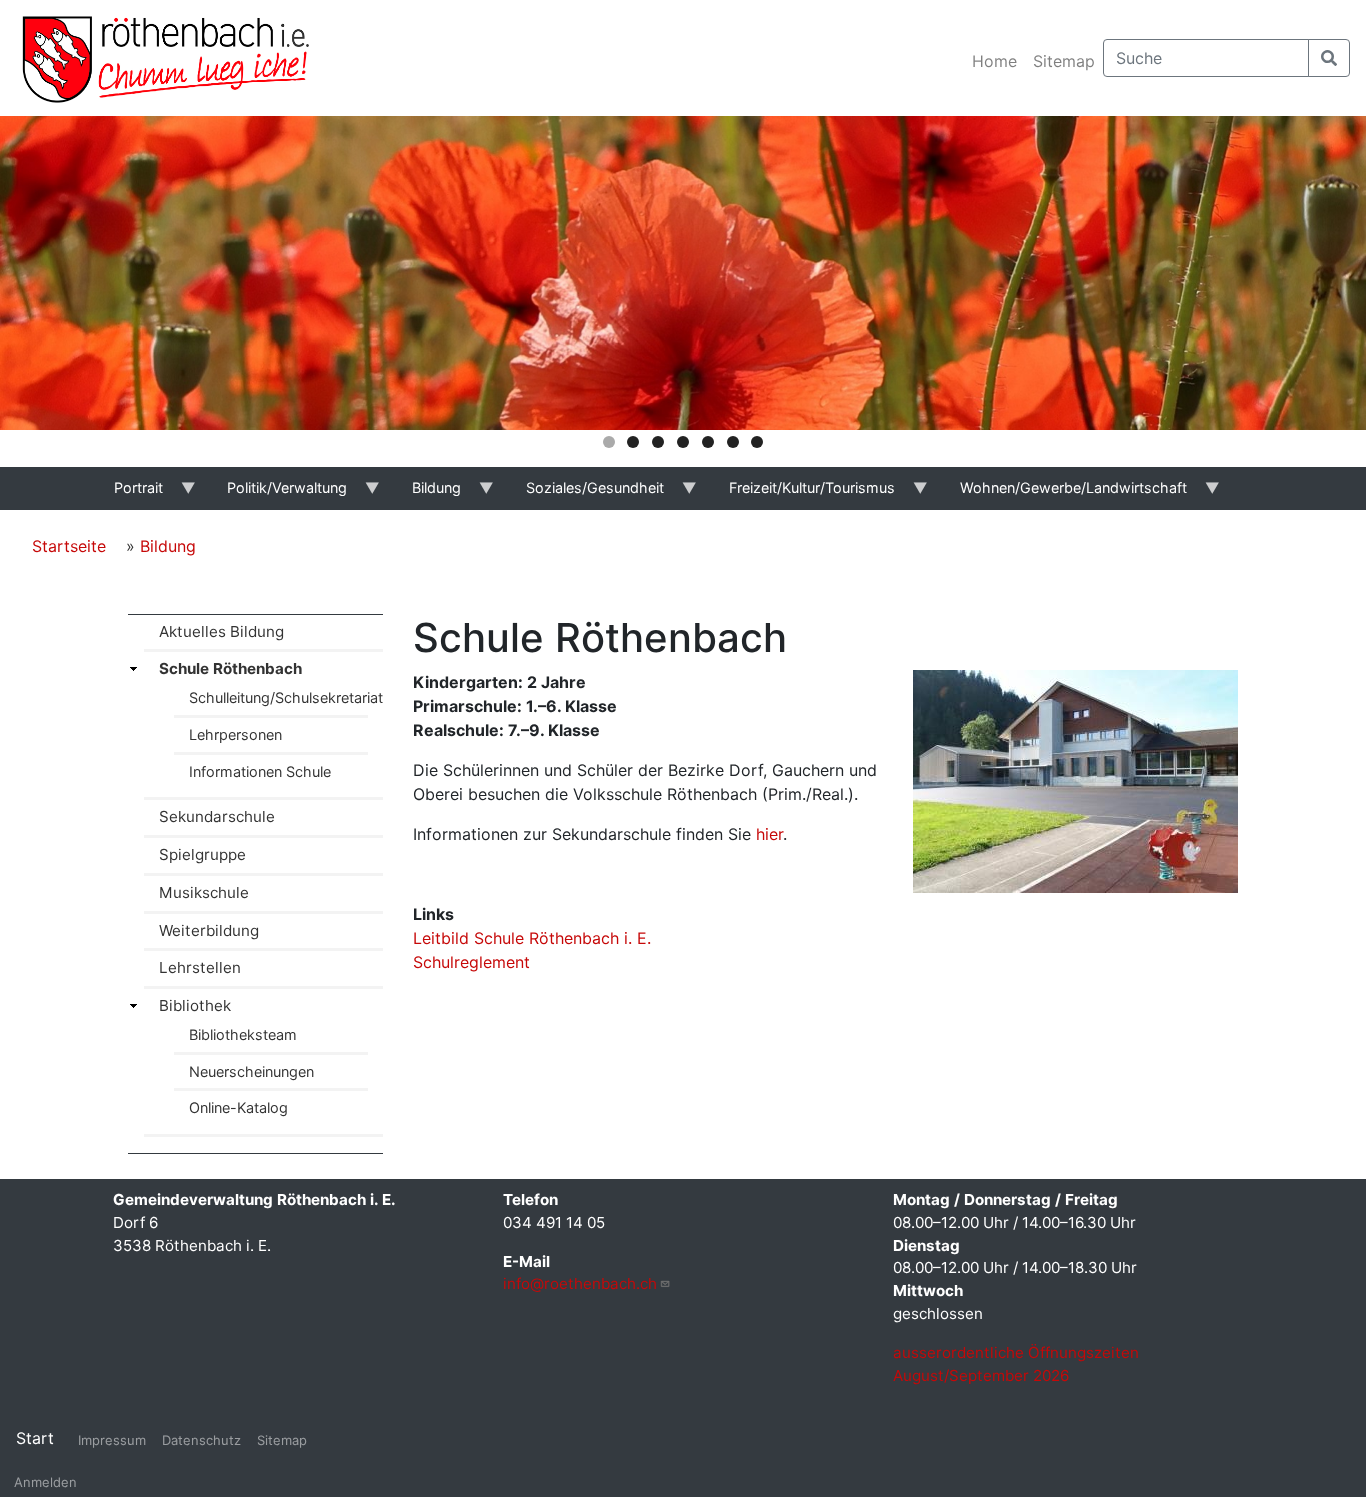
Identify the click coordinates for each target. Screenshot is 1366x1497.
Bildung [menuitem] (426, 494)
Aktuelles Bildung (221, 631)
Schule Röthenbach (230, 668)
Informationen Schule (260, 771)
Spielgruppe (202, 854)
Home (994, 61)
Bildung (168, 546)
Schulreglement (471, 962)
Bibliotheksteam (243, 1034)
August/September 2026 (981, 1375)
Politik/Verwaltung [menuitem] (277, 494)
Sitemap (1064, 61)
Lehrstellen (200, 967)
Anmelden (45, 1482)
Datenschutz (201, 1440)
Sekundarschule (217, 816)
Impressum (112, 1440)
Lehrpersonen (235, 734)
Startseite (69, 546)
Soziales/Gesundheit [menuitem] (584, 494)
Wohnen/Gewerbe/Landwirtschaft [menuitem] (1062, 494)
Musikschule (204, 892)
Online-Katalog (238, 1107)
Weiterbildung (209, 930)
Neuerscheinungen (251, 1071)
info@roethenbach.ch (580, 1283)
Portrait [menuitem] (127, 494)
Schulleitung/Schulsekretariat (286, 697)
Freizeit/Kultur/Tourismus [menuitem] (801, 494)
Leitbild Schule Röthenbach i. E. (532, 938)
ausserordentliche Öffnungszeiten (1018, 1352)
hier (769, 834)
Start (35, 1438)
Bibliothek (195, 1005)
